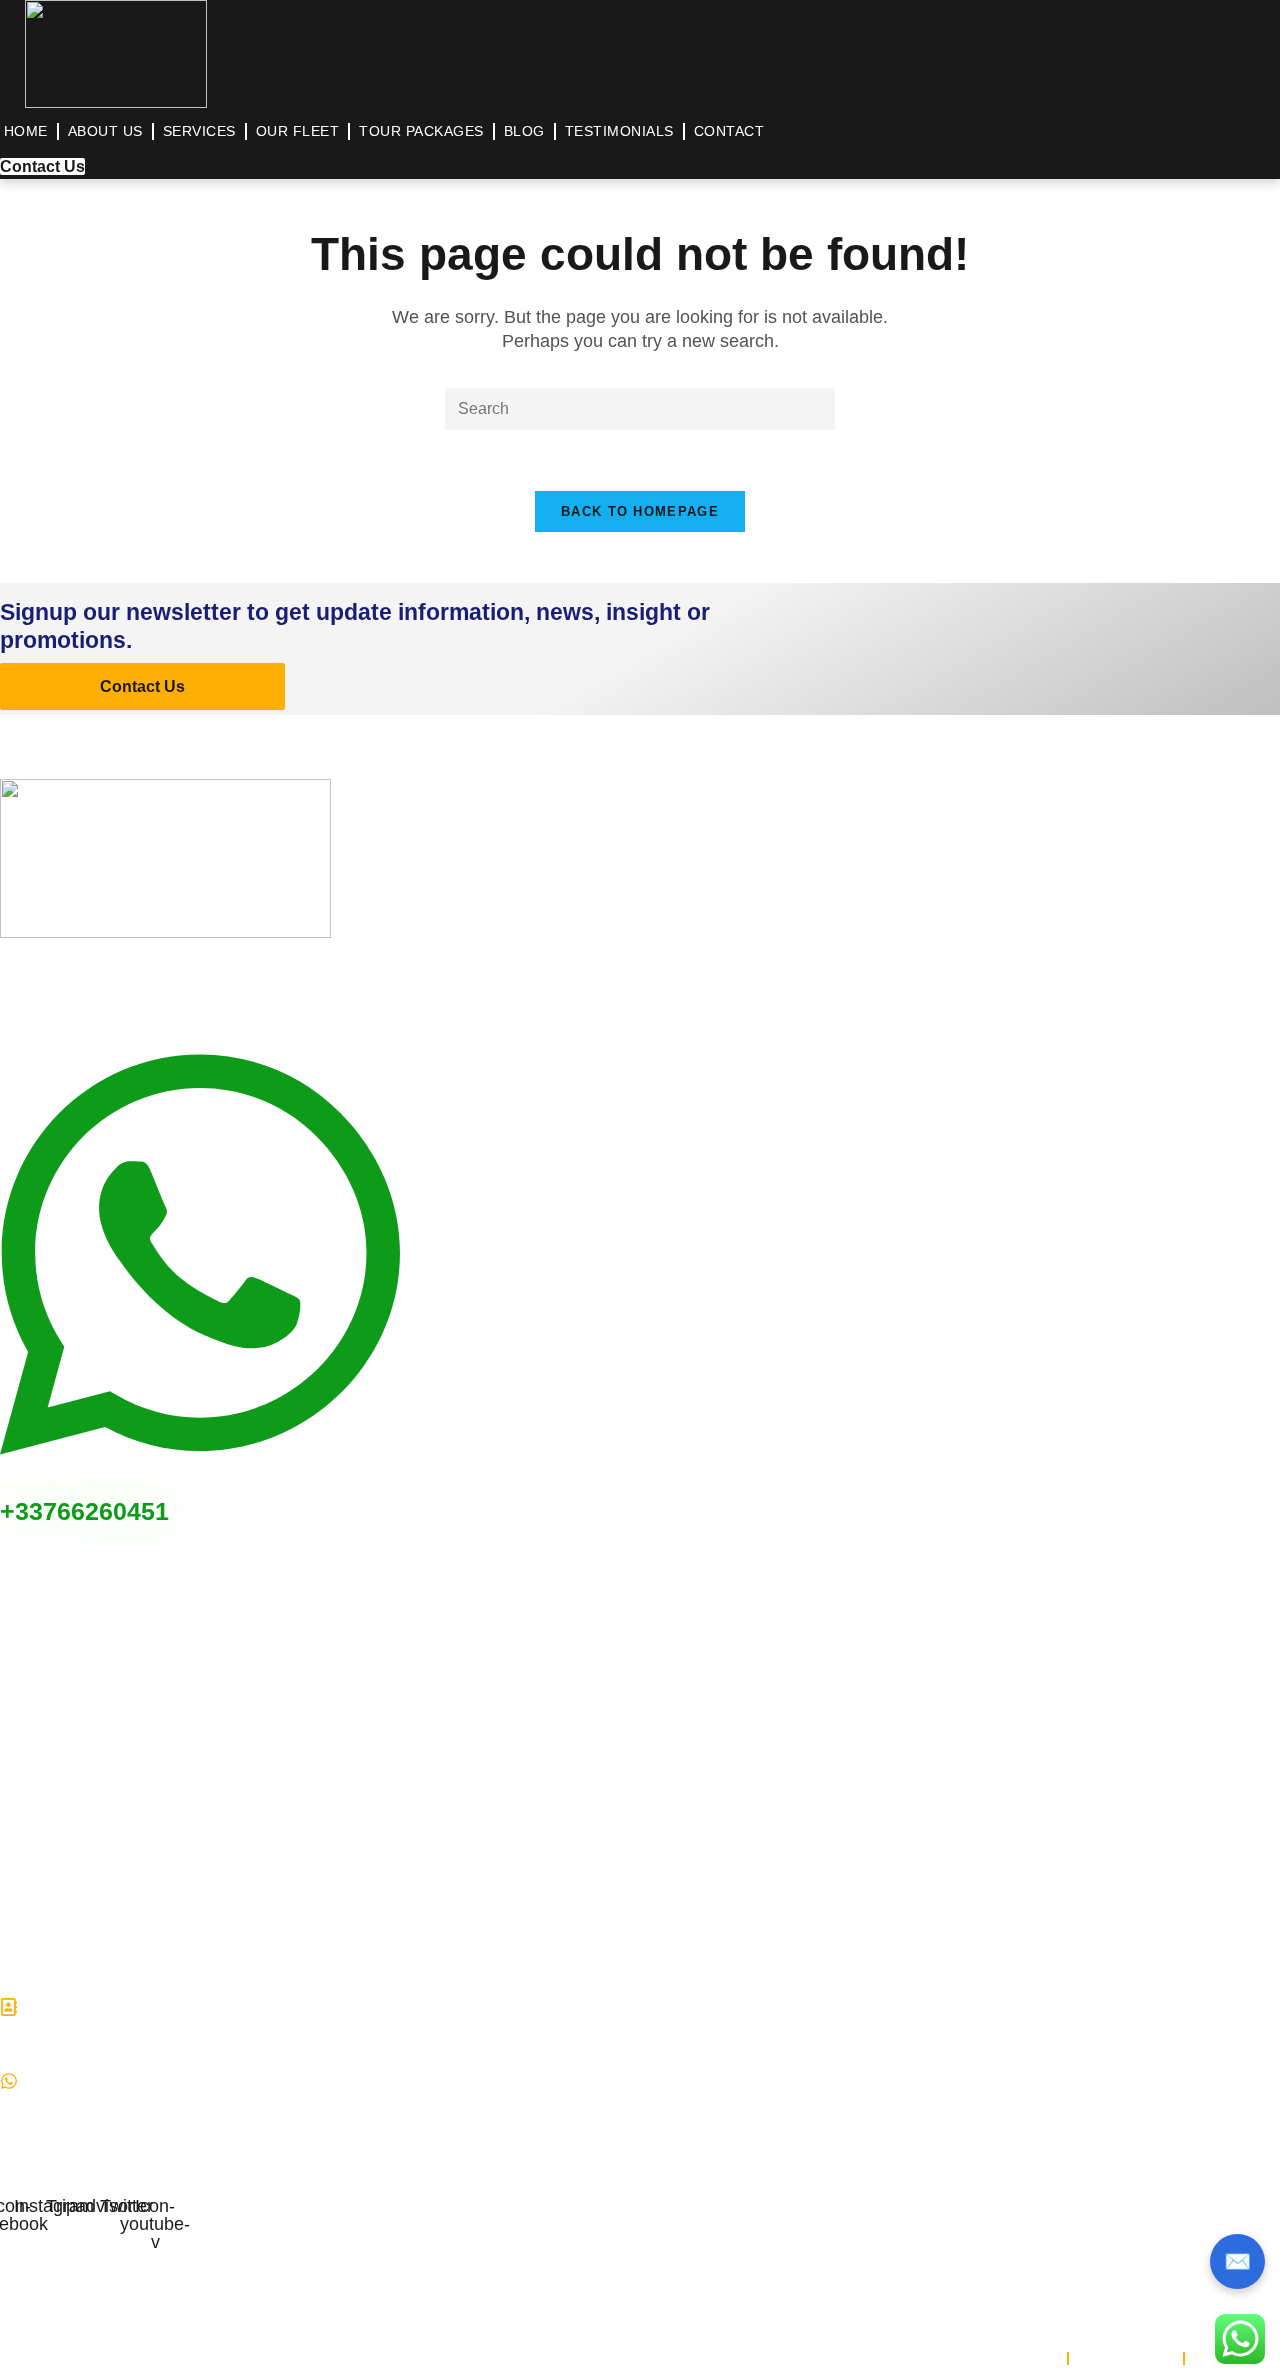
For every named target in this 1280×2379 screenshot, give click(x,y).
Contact (729, 131)
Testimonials (619, 131)
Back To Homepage (640, 511)
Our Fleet (298, 131)
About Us (105, 131)
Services (199, 131)
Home (26, 131)
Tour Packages (421, 131)
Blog (524, 131)
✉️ (1237, 2261)
